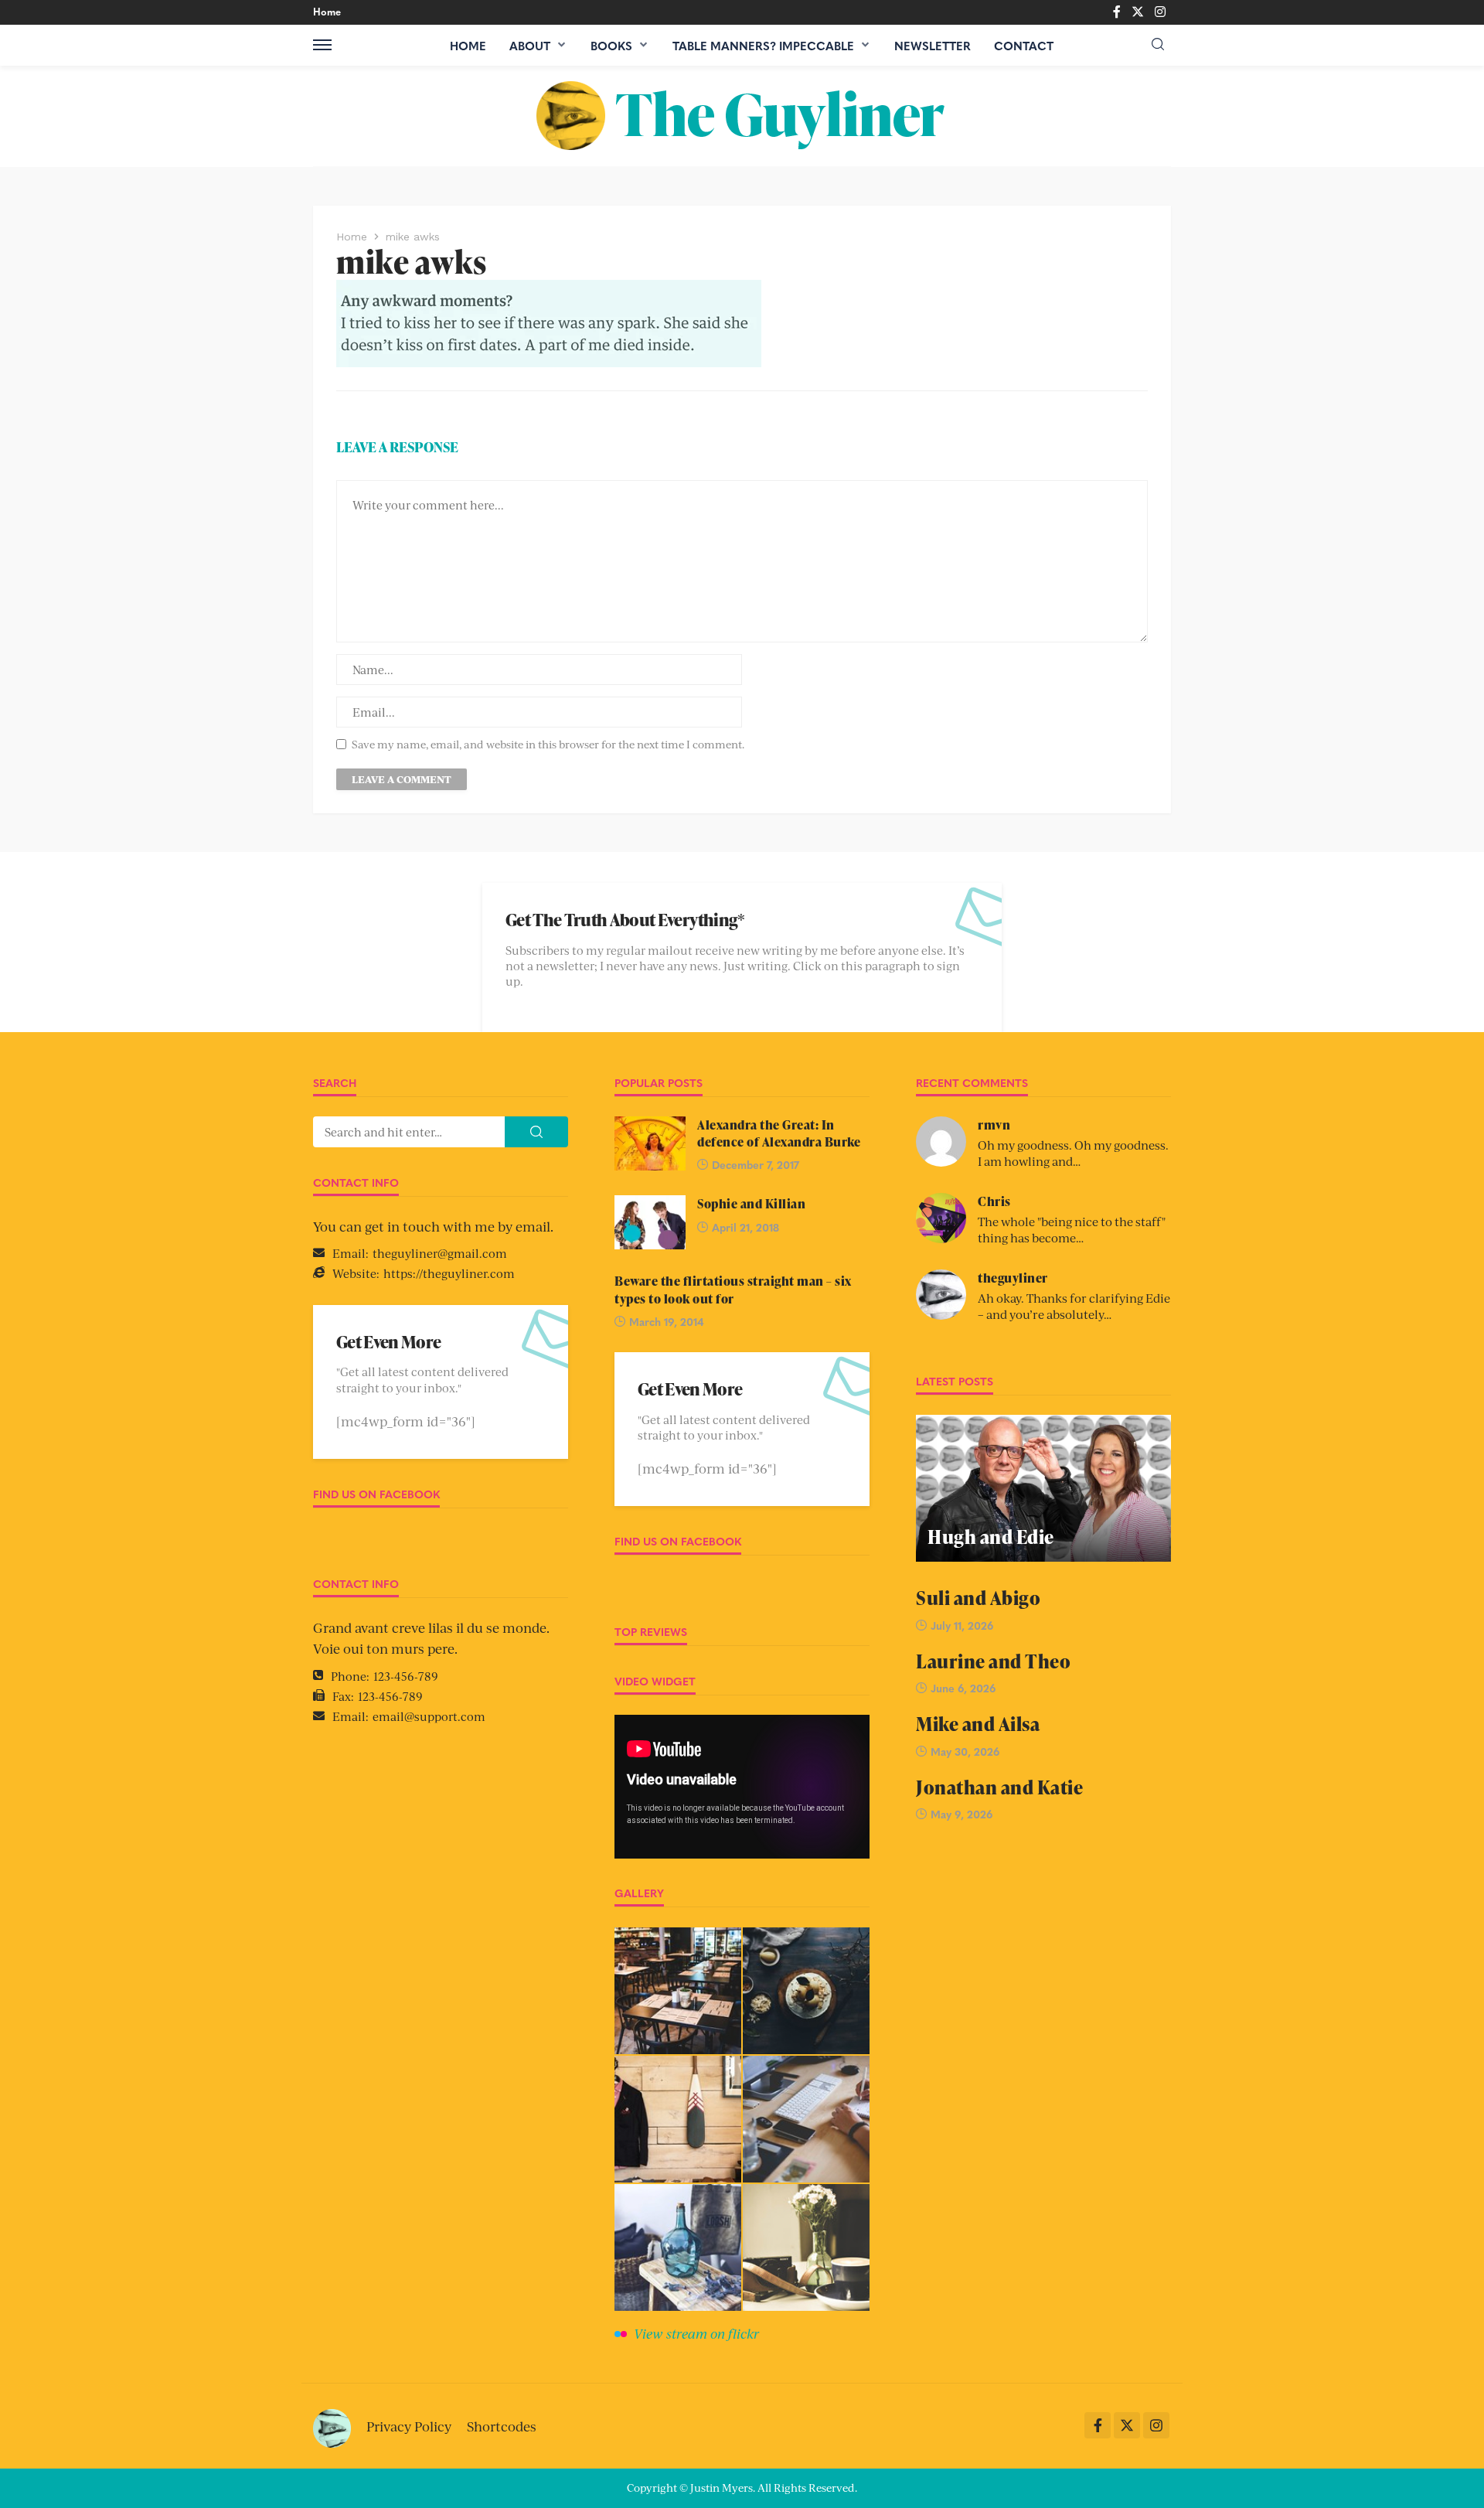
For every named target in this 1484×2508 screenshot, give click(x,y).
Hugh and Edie (991, 1537)
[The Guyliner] (742, 116)
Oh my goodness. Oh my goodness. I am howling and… (1073, 1153)
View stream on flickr (696, 2333)
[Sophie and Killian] (650, 1222)
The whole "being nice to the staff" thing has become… (1072, 1229)
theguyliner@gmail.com (440, 1253)
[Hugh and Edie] (1043, 1488)
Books (611, 46)
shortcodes (502, 2426)
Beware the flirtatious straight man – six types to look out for (733, 1290)
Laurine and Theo (993, 1661)
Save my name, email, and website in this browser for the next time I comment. (548, 744)
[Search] (1158, 44)
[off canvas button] (322, 45)
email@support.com (429, 1716)
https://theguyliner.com (449, 1273)
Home (327, 11)
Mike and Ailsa (978, 1724)
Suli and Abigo (978, 1598)
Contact (1024, 46)
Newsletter (933, 46)
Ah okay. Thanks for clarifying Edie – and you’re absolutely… (1074, 1306)
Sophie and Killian (751, 1204)
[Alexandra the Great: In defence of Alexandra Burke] (650, 1143)
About (530, 46)
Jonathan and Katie (999, 1787)
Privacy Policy (409, 2426)
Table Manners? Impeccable (763, 46)
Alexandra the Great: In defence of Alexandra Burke (779, 1133)
